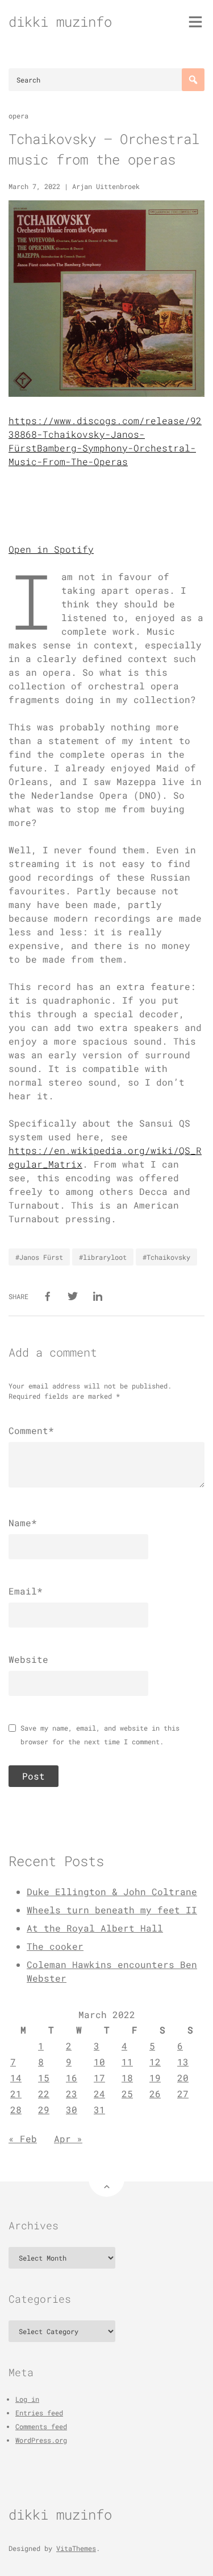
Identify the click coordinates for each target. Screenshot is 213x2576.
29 (44, 2109)
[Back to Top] (106, 2179)
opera (18, 116)
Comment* (31, 1430)
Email (26, 1591)
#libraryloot (103, 1257)
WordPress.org (41, 2440)
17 (99, 2078)
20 (183, 2078)
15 (44, 2078)
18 (127, 2078)
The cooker (55, 1946)
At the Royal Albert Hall (95, 1928)
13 (183, 2062)
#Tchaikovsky (166, 1257)
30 (72, 2109)
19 (155, 2078)
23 (72, 2094)
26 (155, 2094)
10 (99, 2062)
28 (16, 2109)
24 (99, 2094)
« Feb (23, 2139)
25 (127, 2094)
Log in (27, 2399)
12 (155, 2062)
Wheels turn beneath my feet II (112, 1910)
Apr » (68, 2139)
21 (16, 2094)
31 (99, 2109)
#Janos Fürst (39, 1257)
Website (28, 1659)
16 (72, 2078)
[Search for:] (106, 80)
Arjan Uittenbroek (106, 186)
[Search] (193, 80)
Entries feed (39, 2413)
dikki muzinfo (60, 22)
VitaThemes (76, 2548)
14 (16, 2078)
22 (44, 2094)
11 (127, 2062)
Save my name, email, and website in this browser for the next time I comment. (100, 1735)
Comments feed (41, 2426)
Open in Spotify (51, 549)
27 (183, 2094)
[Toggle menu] (195, 22)
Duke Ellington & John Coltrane (112, 1891)
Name (23, 1523)
